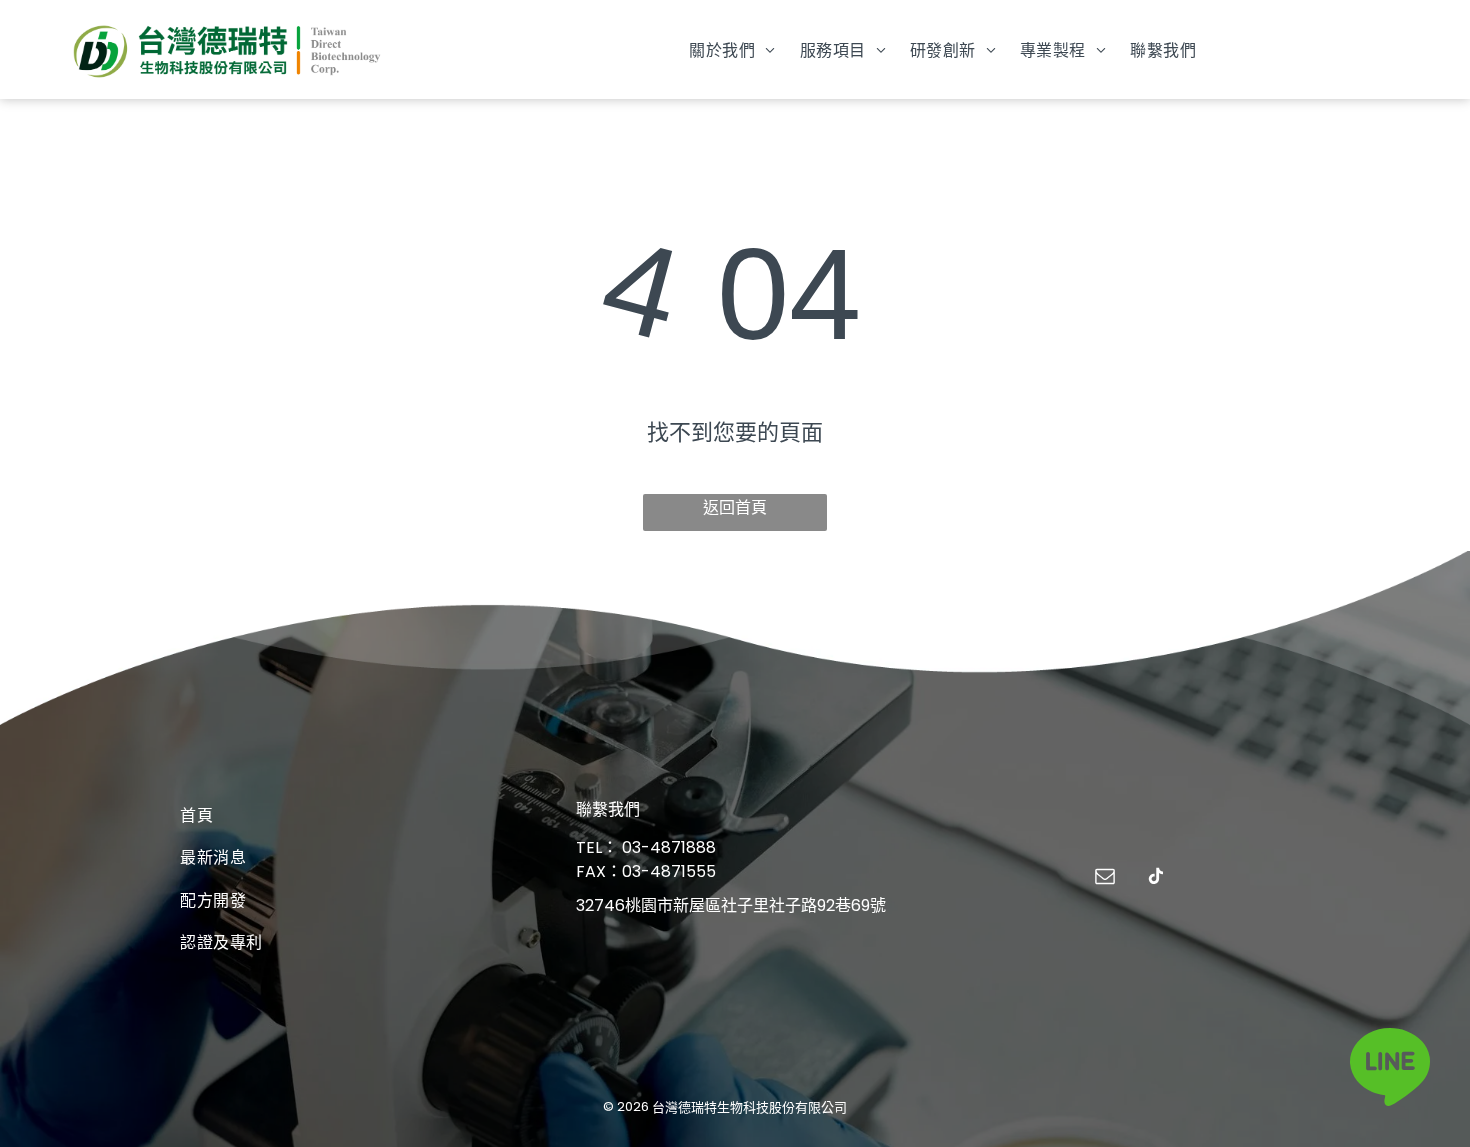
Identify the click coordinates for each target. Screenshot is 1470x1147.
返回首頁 (735, 507)
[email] (1105, 878)
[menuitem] (732, 49)
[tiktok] (1156, 878)
